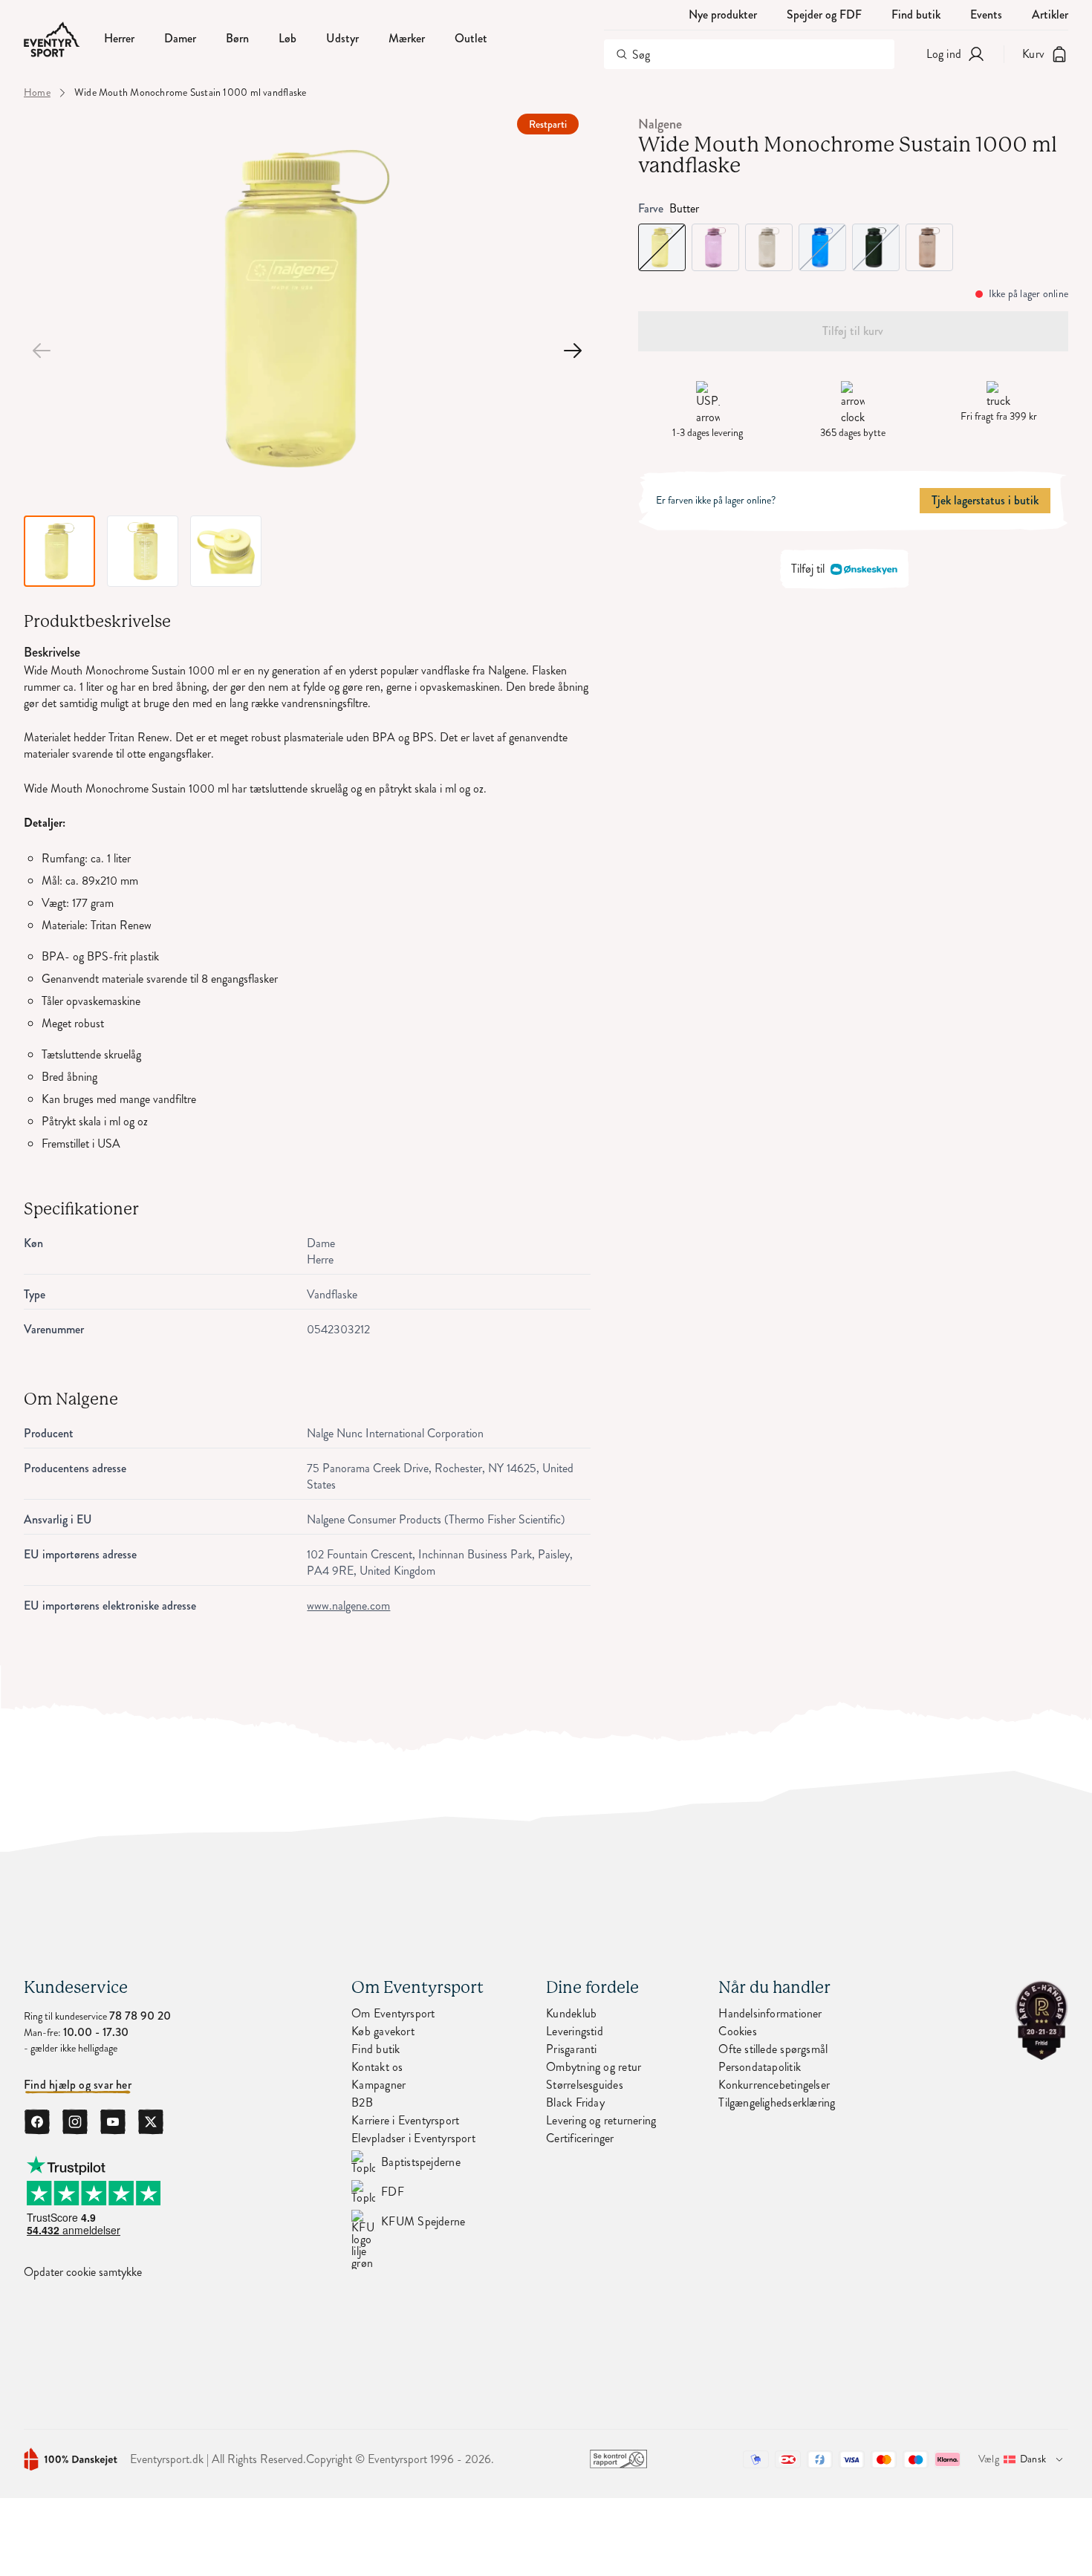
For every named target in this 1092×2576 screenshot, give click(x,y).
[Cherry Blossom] (715, 247)
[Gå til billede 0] (42, 351)
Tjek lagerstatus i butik (985, 500)
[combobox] (749, 54)
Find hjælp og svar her (78, 2085)
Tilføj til (808, 569)
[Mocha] (929, 247)
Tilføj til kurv (853, 331)
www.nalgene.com (348, 1606)
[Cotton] (769, 247)
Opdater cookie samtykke (83, 2272)
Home (37, 93)
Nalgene (660, 124)
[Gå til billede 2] (573, 351)
